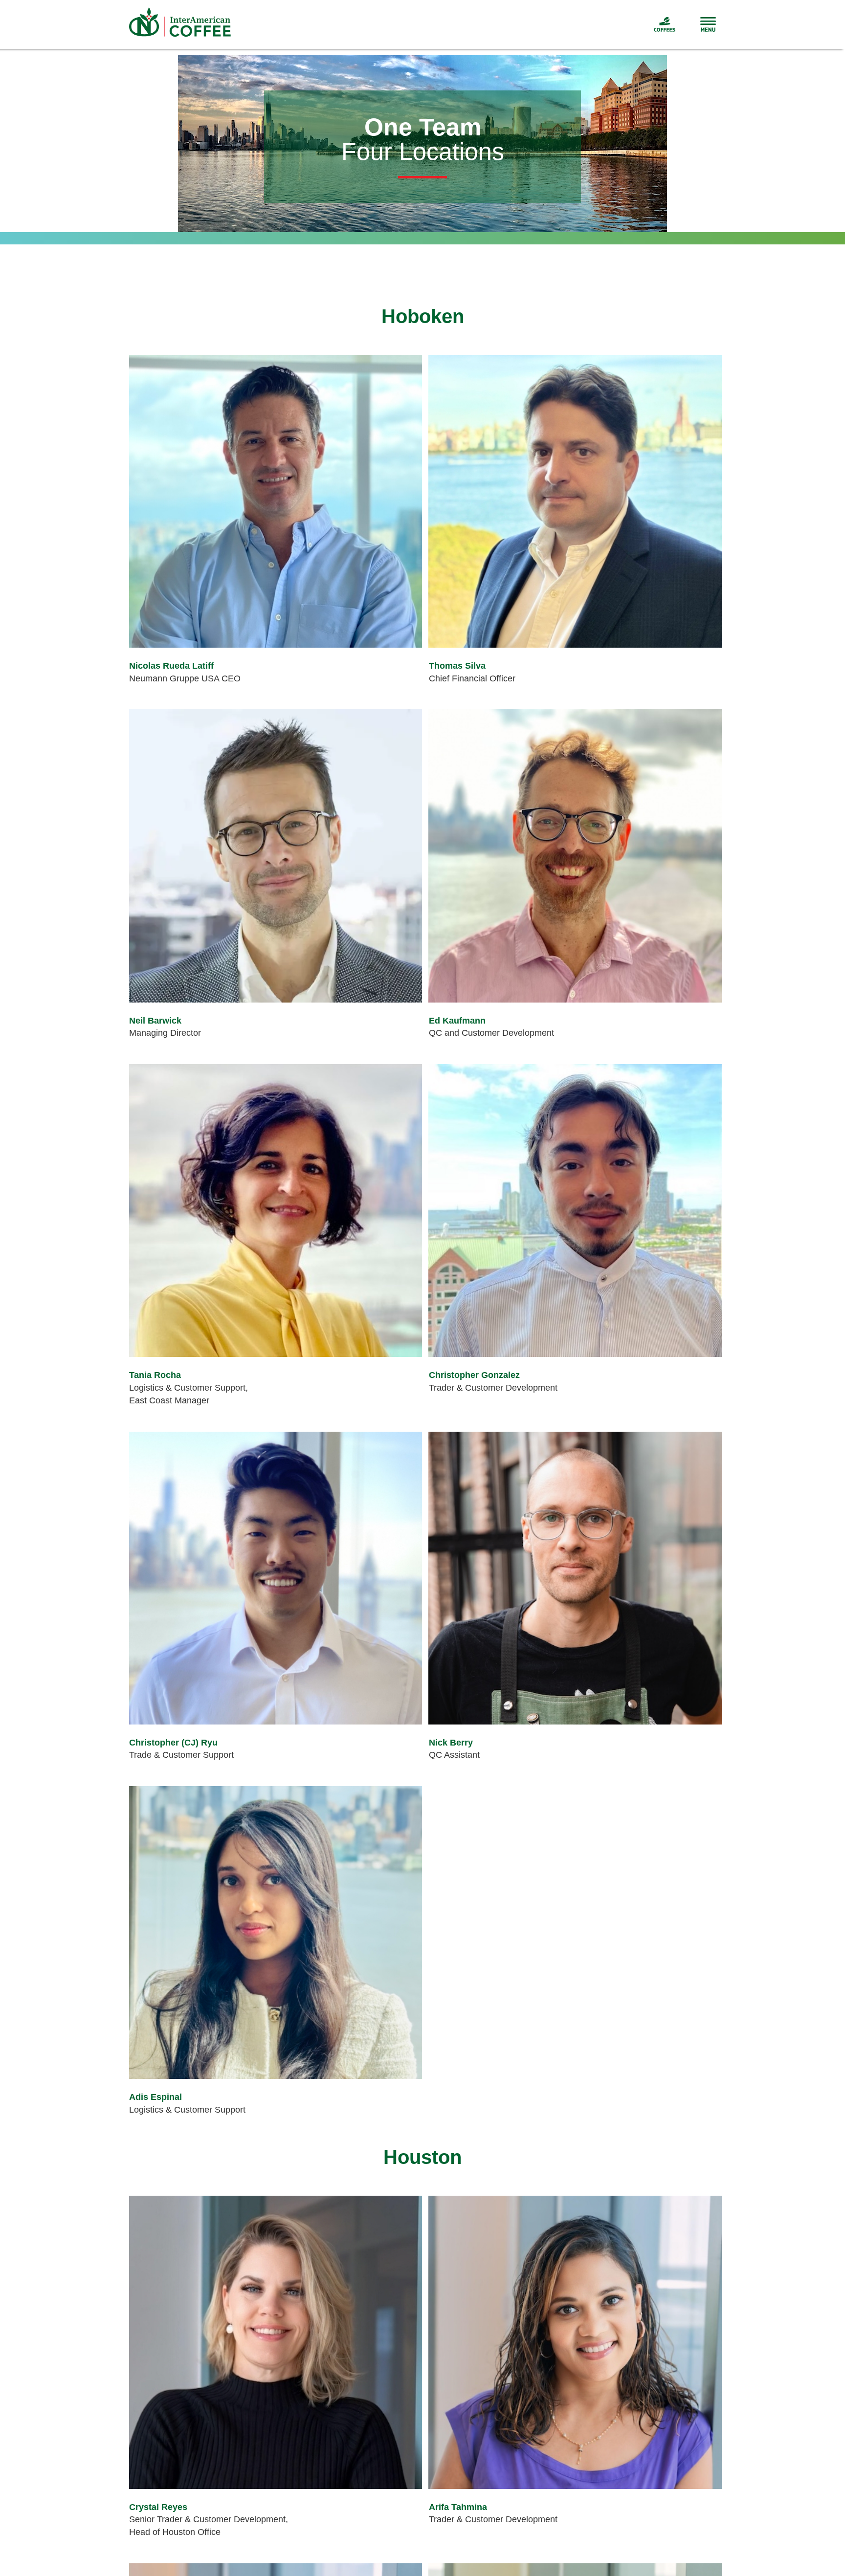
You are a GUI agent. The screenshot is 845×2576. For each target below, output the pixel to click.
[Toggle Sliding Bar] (696, 24)
